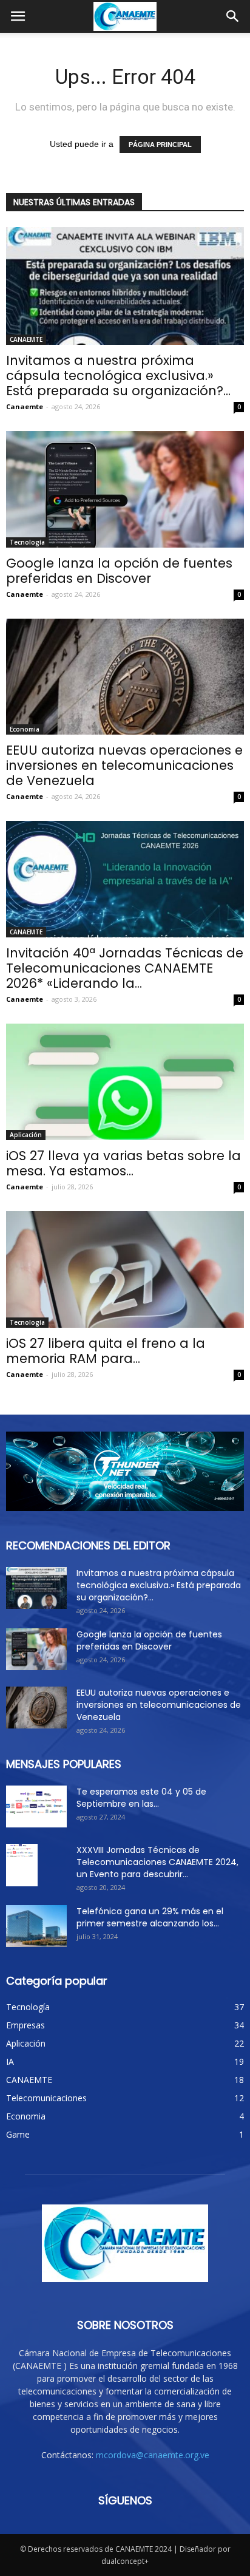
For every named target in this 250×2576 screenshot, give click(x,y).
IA (10, 2061)
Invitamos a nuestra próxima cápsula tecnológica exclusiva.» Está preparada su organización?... (118, 376)
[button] (233, 16)
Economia (25, 729)
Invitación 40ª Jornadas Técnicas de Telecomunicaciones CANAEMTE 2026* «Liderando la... (125, 968)
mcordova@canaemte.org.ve (153, 2455)
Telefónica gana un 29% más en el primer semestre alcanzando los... (150, 1917)
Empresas (25, 2025)
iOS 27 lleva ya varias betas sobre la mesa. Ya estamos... (123, 1163)
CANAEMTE (26, 339)
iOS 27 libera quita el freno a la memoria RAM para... (106, 1351)
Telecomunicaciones (46, 2098)
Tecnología (27, 542)
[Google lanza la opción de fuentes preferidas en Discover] (125, 489)
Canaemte (25, 406)
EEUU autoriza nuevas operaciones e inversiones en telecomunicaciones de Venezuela (124, 765)
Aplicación (26, 1135)
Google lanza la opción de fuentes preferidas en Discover (119, 571)
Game (18, 2134)
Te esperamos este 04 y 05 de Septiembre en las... (141, 1798)
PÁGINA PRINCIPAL (160, 144)
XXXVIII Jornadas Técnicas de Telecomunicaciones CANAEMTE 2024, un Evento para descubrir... (157, 1862)
